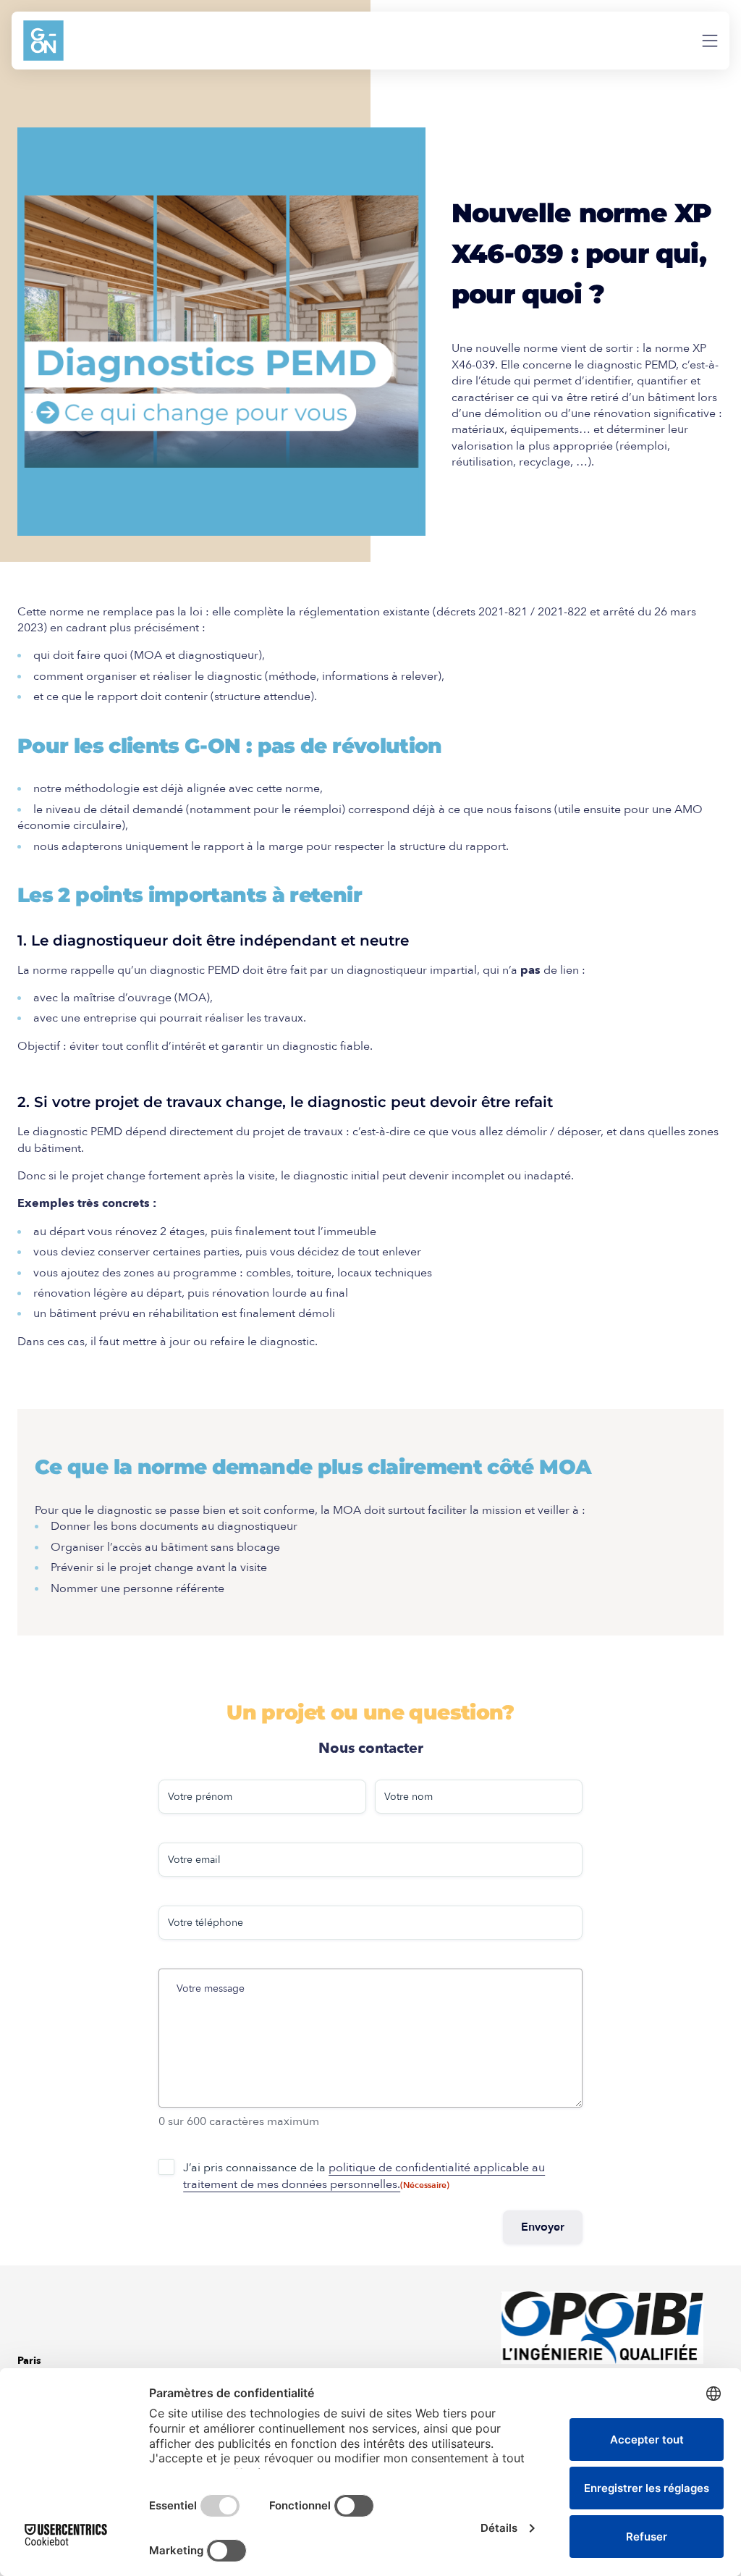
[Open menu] (710, 41)
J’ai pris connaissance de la (364, 2176)
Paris (29, 2361)
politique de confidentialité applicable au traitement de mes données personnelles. (364, 2176)
